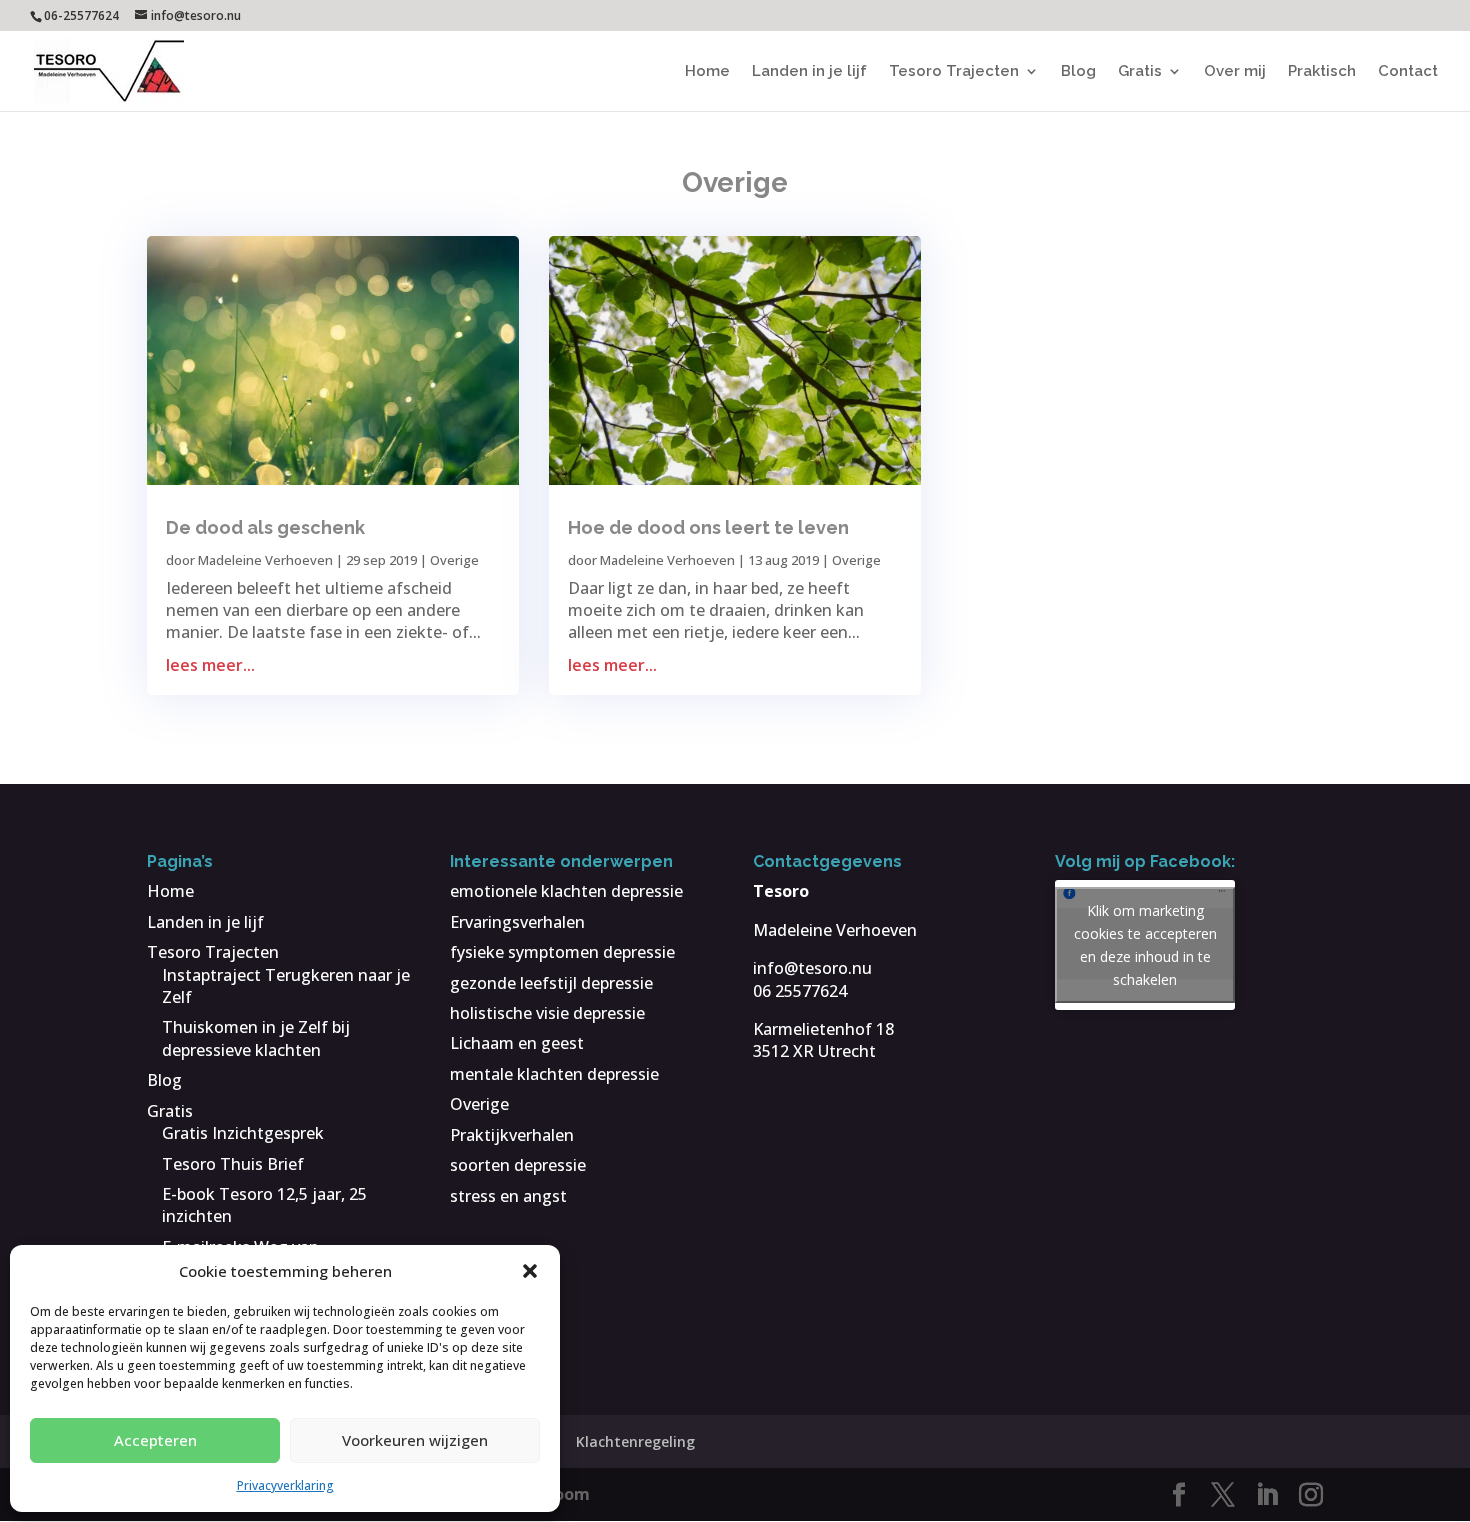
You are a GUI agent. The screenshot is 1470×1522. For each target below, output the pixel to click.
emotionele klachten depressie (566, 891)
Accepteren (155, 1440)
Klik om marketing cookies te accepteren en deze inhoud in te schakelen (1145, 945)
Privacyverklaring (285, 1485)
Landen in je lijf (809, 72)
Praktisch (1322, 72)
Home (707, 72)
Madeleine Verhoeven (265, 560)
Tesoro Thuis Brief (233, 1164)
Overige (454, 560)
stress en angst (508, 1196)
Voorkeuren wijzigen (415, 1440)
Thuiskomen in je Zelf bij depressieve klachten (256, 1038)
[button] (530, 1271)
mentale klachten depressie (554, 1074)
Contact (1408, 72)
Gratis (1140, 72)
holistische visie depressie (547, 1013)
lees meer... (210, 665)
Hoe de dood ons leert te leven (708, 527)
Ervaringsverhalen (517, 922)
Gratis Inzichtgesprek (243, 1133)
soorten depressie (518, 1165)
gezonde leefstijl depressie (551, 983)
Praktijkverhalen (512, 1135)
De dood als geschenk (265, 527)
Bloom (564, 1494)
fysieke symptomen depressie (562, 952)
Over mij (1235, 72)
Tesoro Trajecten (954, 72)
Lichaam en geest (517, 1043)
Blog (1078, 72)
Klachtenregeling (635, 1441)
